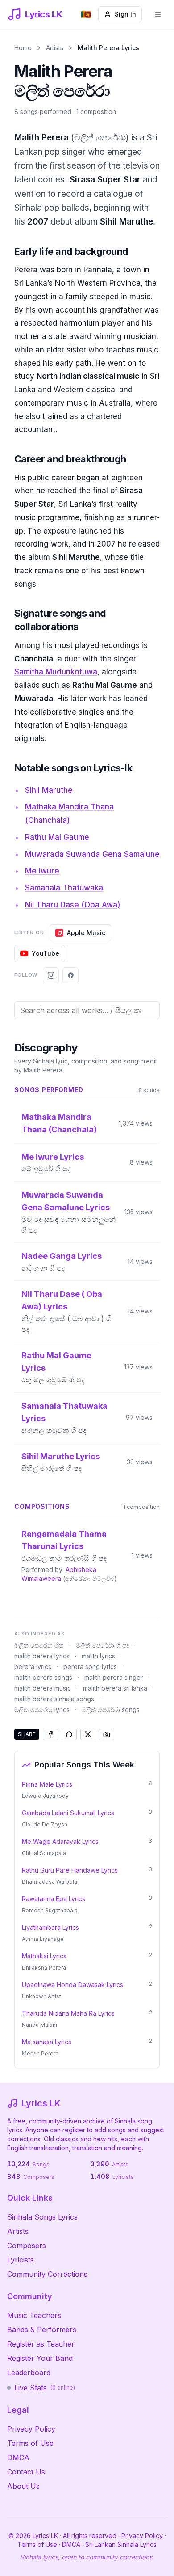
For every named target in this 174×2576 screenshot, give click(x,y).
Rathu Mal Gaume (57, 837)
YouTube (46, 953)
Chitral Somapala (44, 1853)
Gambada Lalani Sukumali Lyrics (68, 1813)
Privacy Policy (31, 2429)
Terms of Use (30, 2443)
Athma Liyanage (43, 1939)
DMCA (18, 2457)
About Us (23, 2486)
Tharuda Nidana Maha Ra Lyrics (68, 2013)
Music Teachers (34, 2315)
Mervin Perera (40, 2053)
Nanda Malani (39, 2025)
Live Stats (45, 2388)
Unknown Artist (41, 1996)
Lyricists (21, 2260)
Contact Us (26, 2472)
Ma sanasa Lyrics (47, 2042)
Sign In (125, 14)
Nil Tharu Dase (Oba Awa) (73, 905)
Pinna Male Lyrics (47, 1784)
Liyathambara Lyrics (50, 1927)
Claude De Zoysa (45, 1824)
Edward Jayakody (45, 1796)
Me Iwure (42, 871)
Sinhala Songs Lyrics (42, 2217)
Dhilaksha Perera (44, 1968)
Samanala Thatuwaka (64, 888)
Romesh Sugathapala (50, 1910)
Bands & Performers (42, 2330)
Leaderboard (29, 2373)
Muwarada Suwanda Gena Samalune (92, 854)
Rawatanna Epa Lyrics (54, 1899)
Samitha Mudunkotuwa (56, 672)
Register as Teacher (41, 2344)
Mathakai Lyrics (44, 1956)
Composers (27, 2246)
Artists (55, 48)
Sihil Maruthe (49, 790)
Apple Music (86, 933)
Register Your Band (40, 2358)
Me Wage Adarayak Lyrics (60, 1841)
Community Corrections (47, 2274)
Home (23, 48)
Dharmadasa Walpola (50, 1882)
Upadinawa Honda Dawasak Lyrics (72, 1985)
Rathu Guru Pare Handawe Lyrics (70, 1870)
